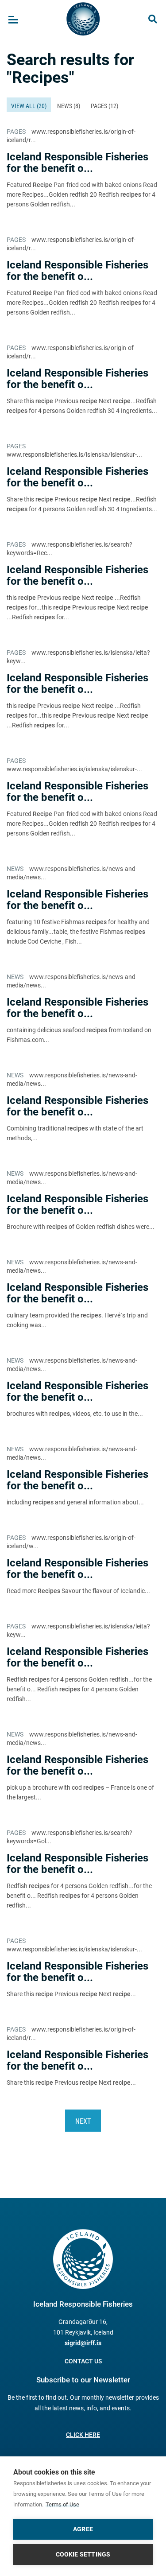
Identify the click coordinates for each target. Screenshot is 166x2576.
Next (83, 2121)
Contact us (83, 2361)
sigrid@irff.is (83, 2343)
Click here (83, 2435)
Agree (83, 2529)
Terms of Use (62, 2504)
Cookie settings (83, 2554)
